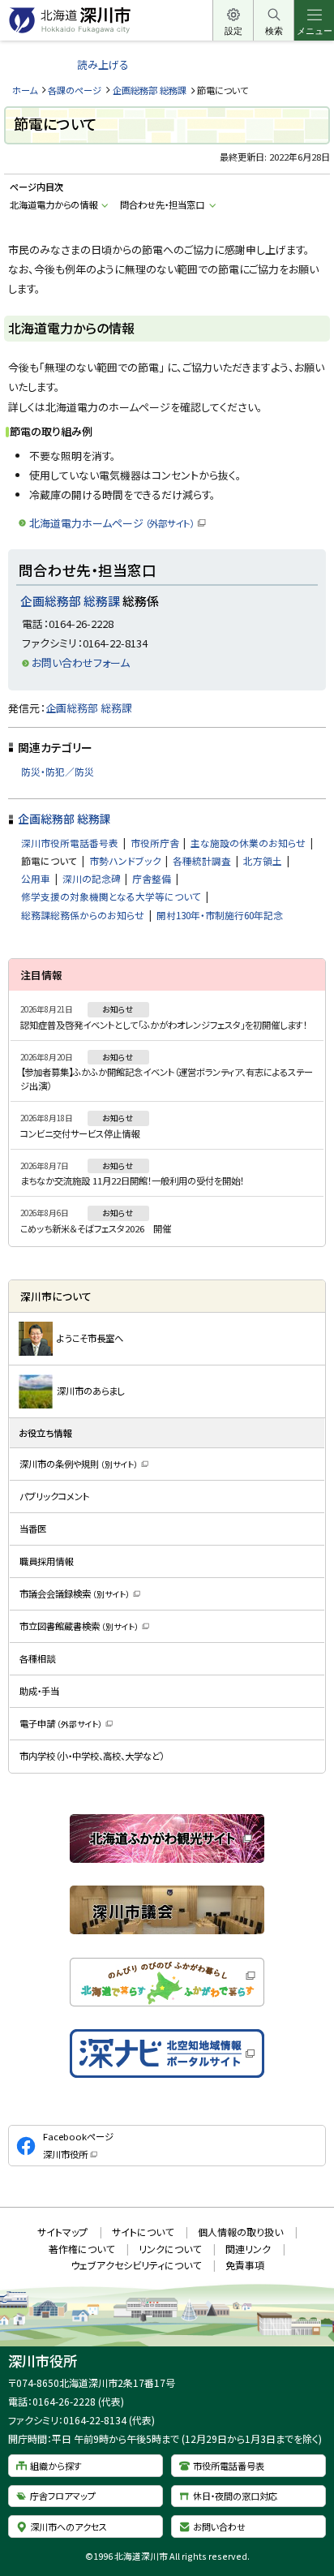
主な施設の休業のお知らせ (248, 843)
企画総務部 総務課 (150, 90)
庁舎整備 (152, 878)
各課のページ (75, 90)
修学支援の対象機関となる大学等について (111, 896)
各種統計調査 (202, 860)
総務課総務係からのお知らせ (83, 915)
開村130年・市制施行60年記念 (220, 915)
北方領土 (263, 860)
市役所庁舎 (155, 843)
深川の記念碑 (92, 878)
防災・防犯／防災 (58, 771)
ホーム (25, 90)
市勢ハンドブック (125, 860)
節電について (49, 860)
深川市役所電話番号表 (70, 843)
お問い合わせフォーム (81, 662)
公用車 (36, 878)
